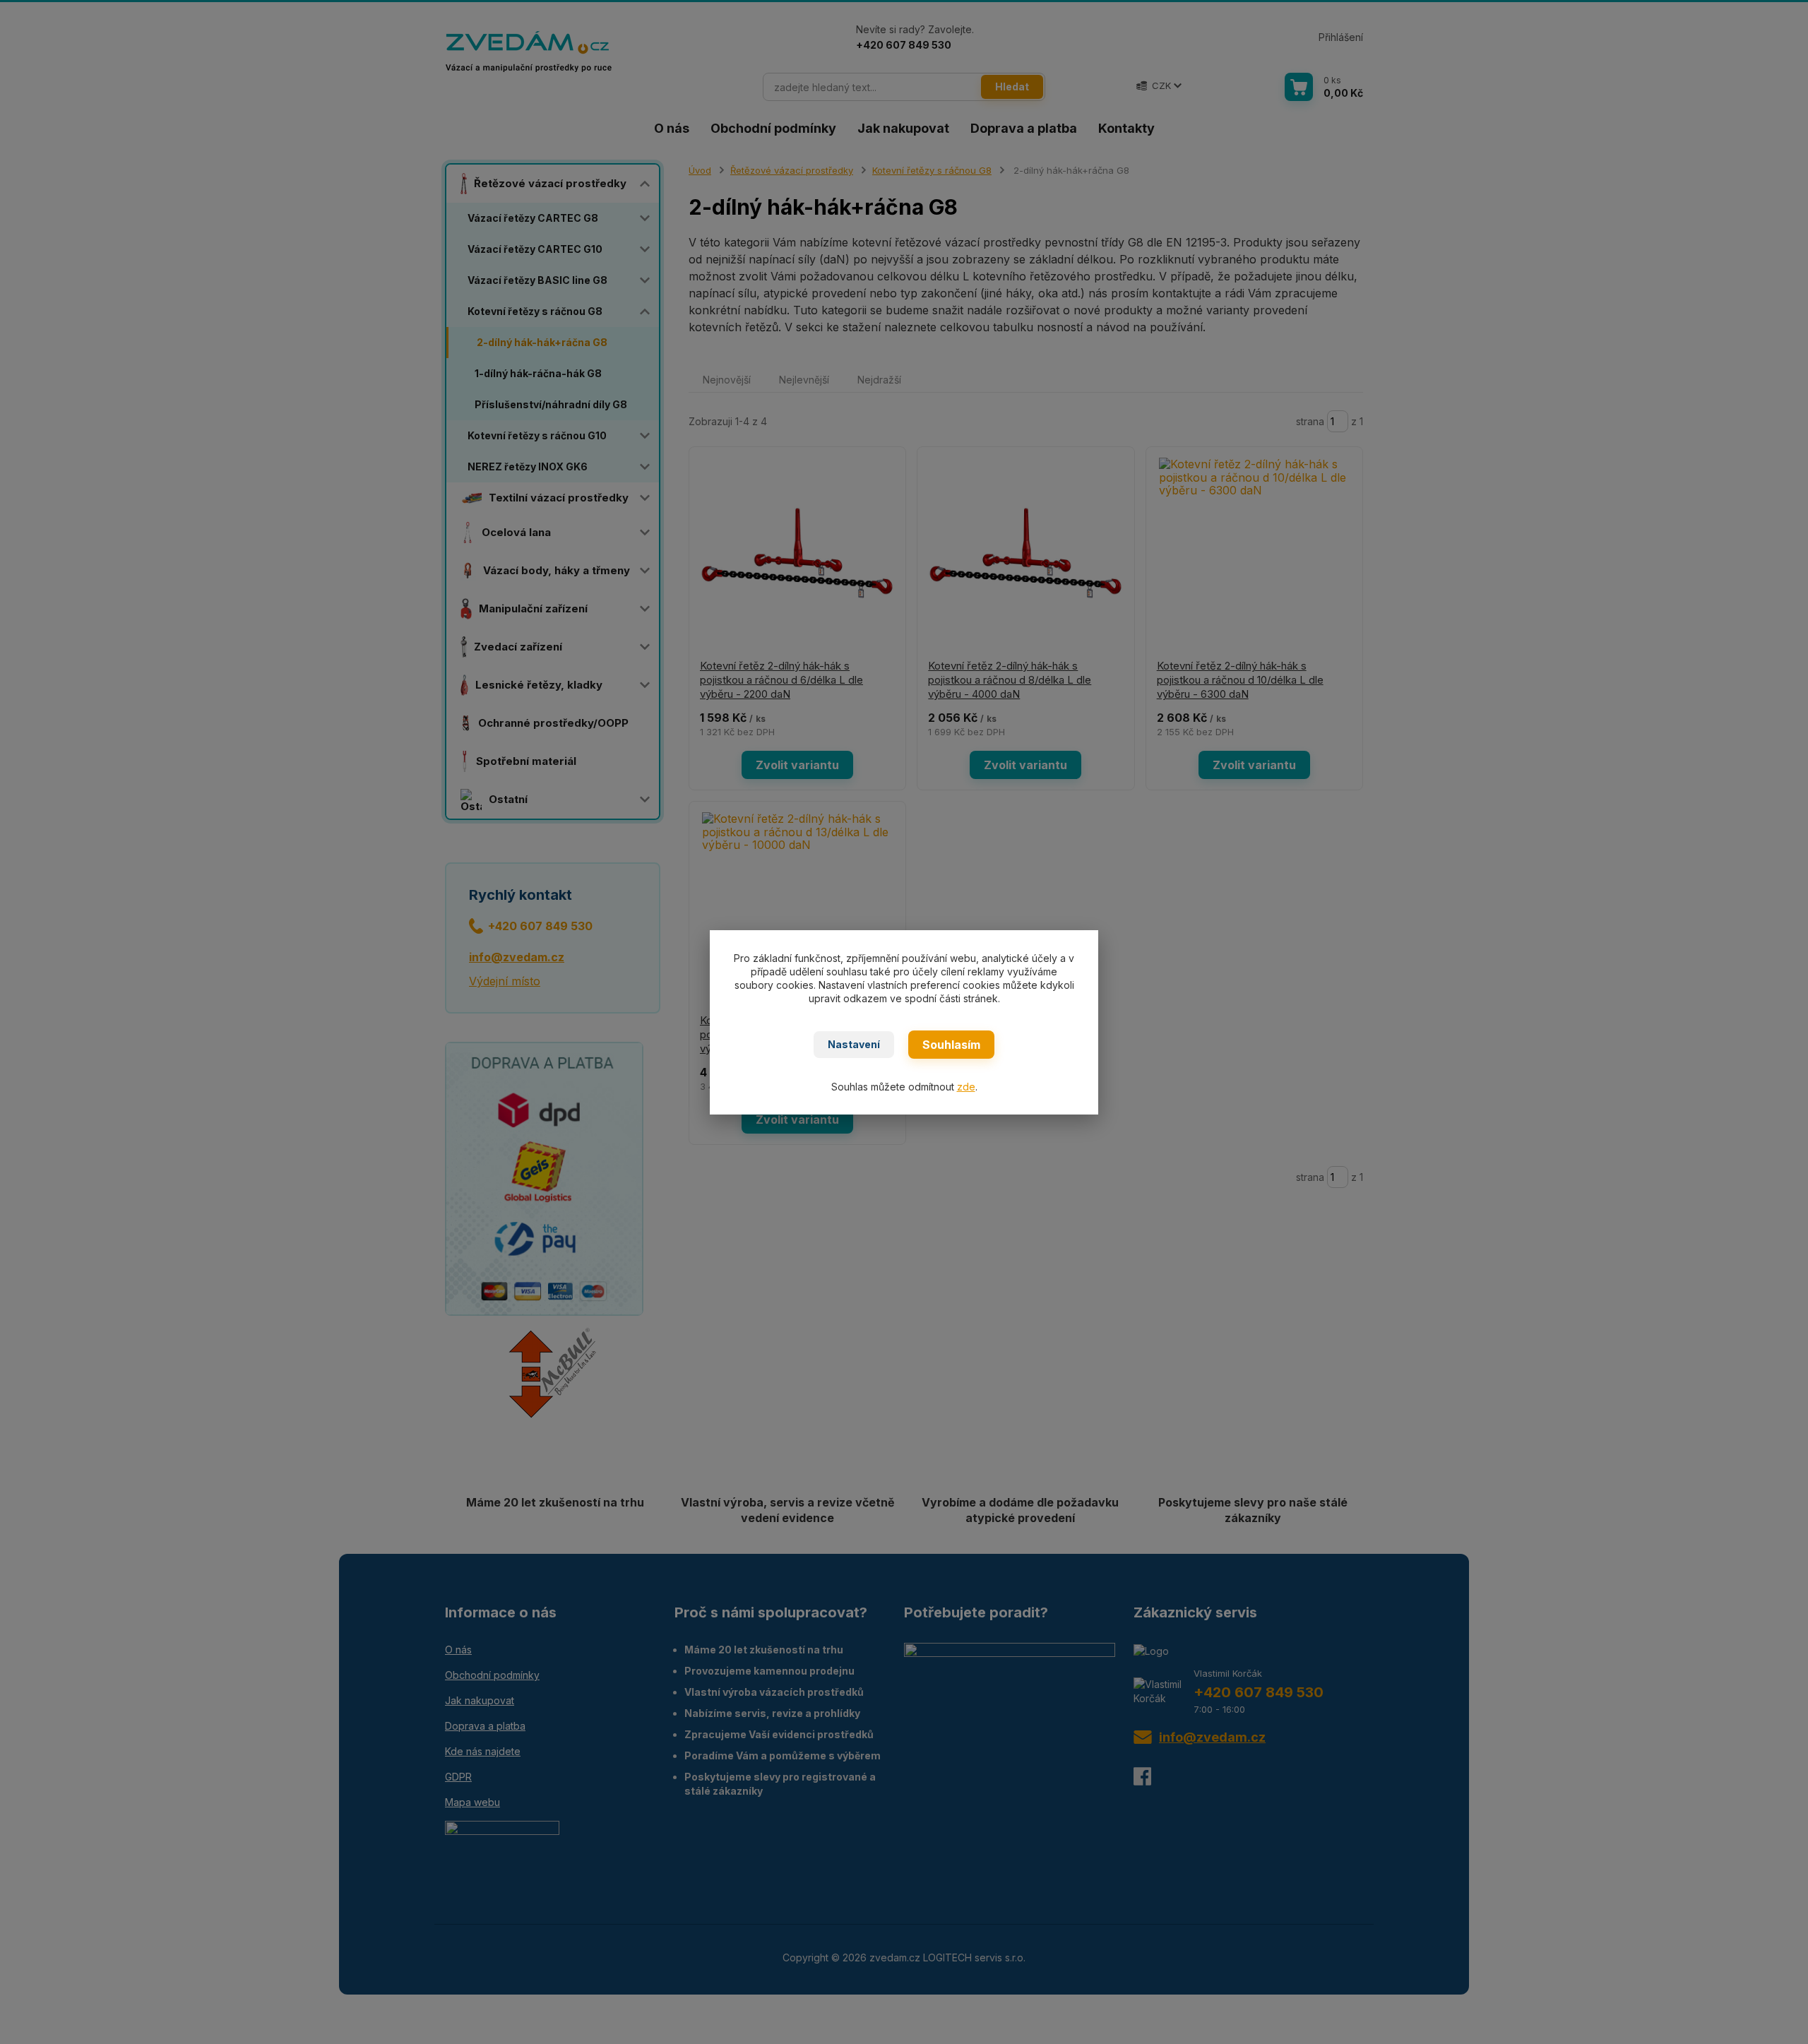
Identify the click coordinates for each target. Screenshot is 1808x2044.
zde (966, 1087)
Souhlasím (951, 1045)
